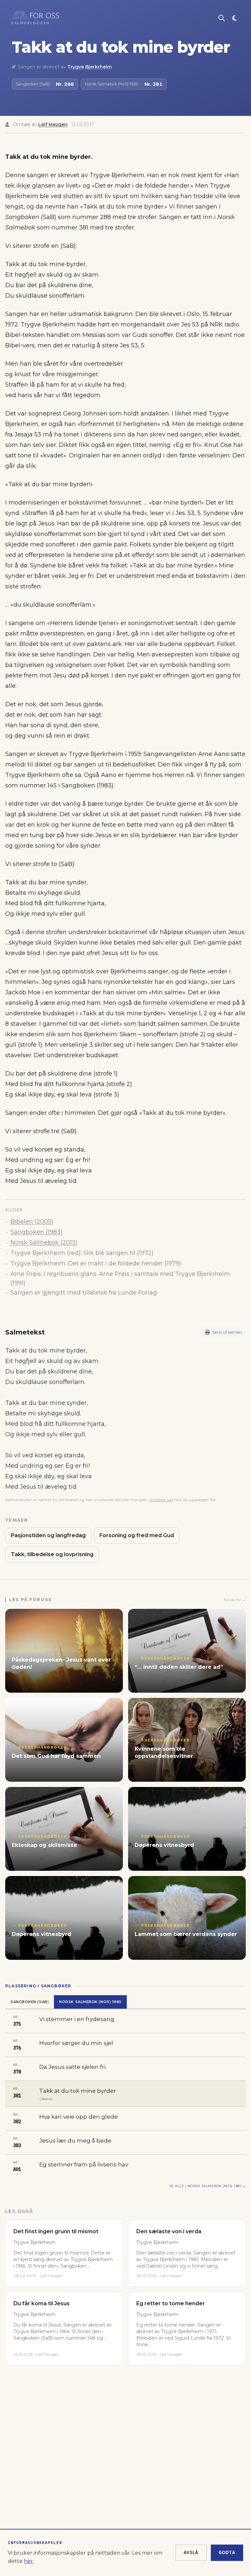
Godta (227, 2552)
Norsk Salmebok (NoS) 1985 (90, 2002)
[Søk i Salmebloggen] (222, 18)
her (28, 2561)
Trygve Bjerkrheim (90, 67)
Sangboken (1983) (36, 1232)
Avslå (191, 2552)
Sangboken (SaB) (30, 2002)
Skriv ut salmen (227, 1332)
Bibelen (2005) (32, 1222)
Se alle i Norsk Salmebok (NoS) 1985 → (208, 2186)
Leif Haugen (53, 124)
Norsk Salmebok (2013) (44, 1242)
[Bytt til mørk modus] (235, 18)
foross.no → (235, 1600)
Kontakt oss (161, 1500)
